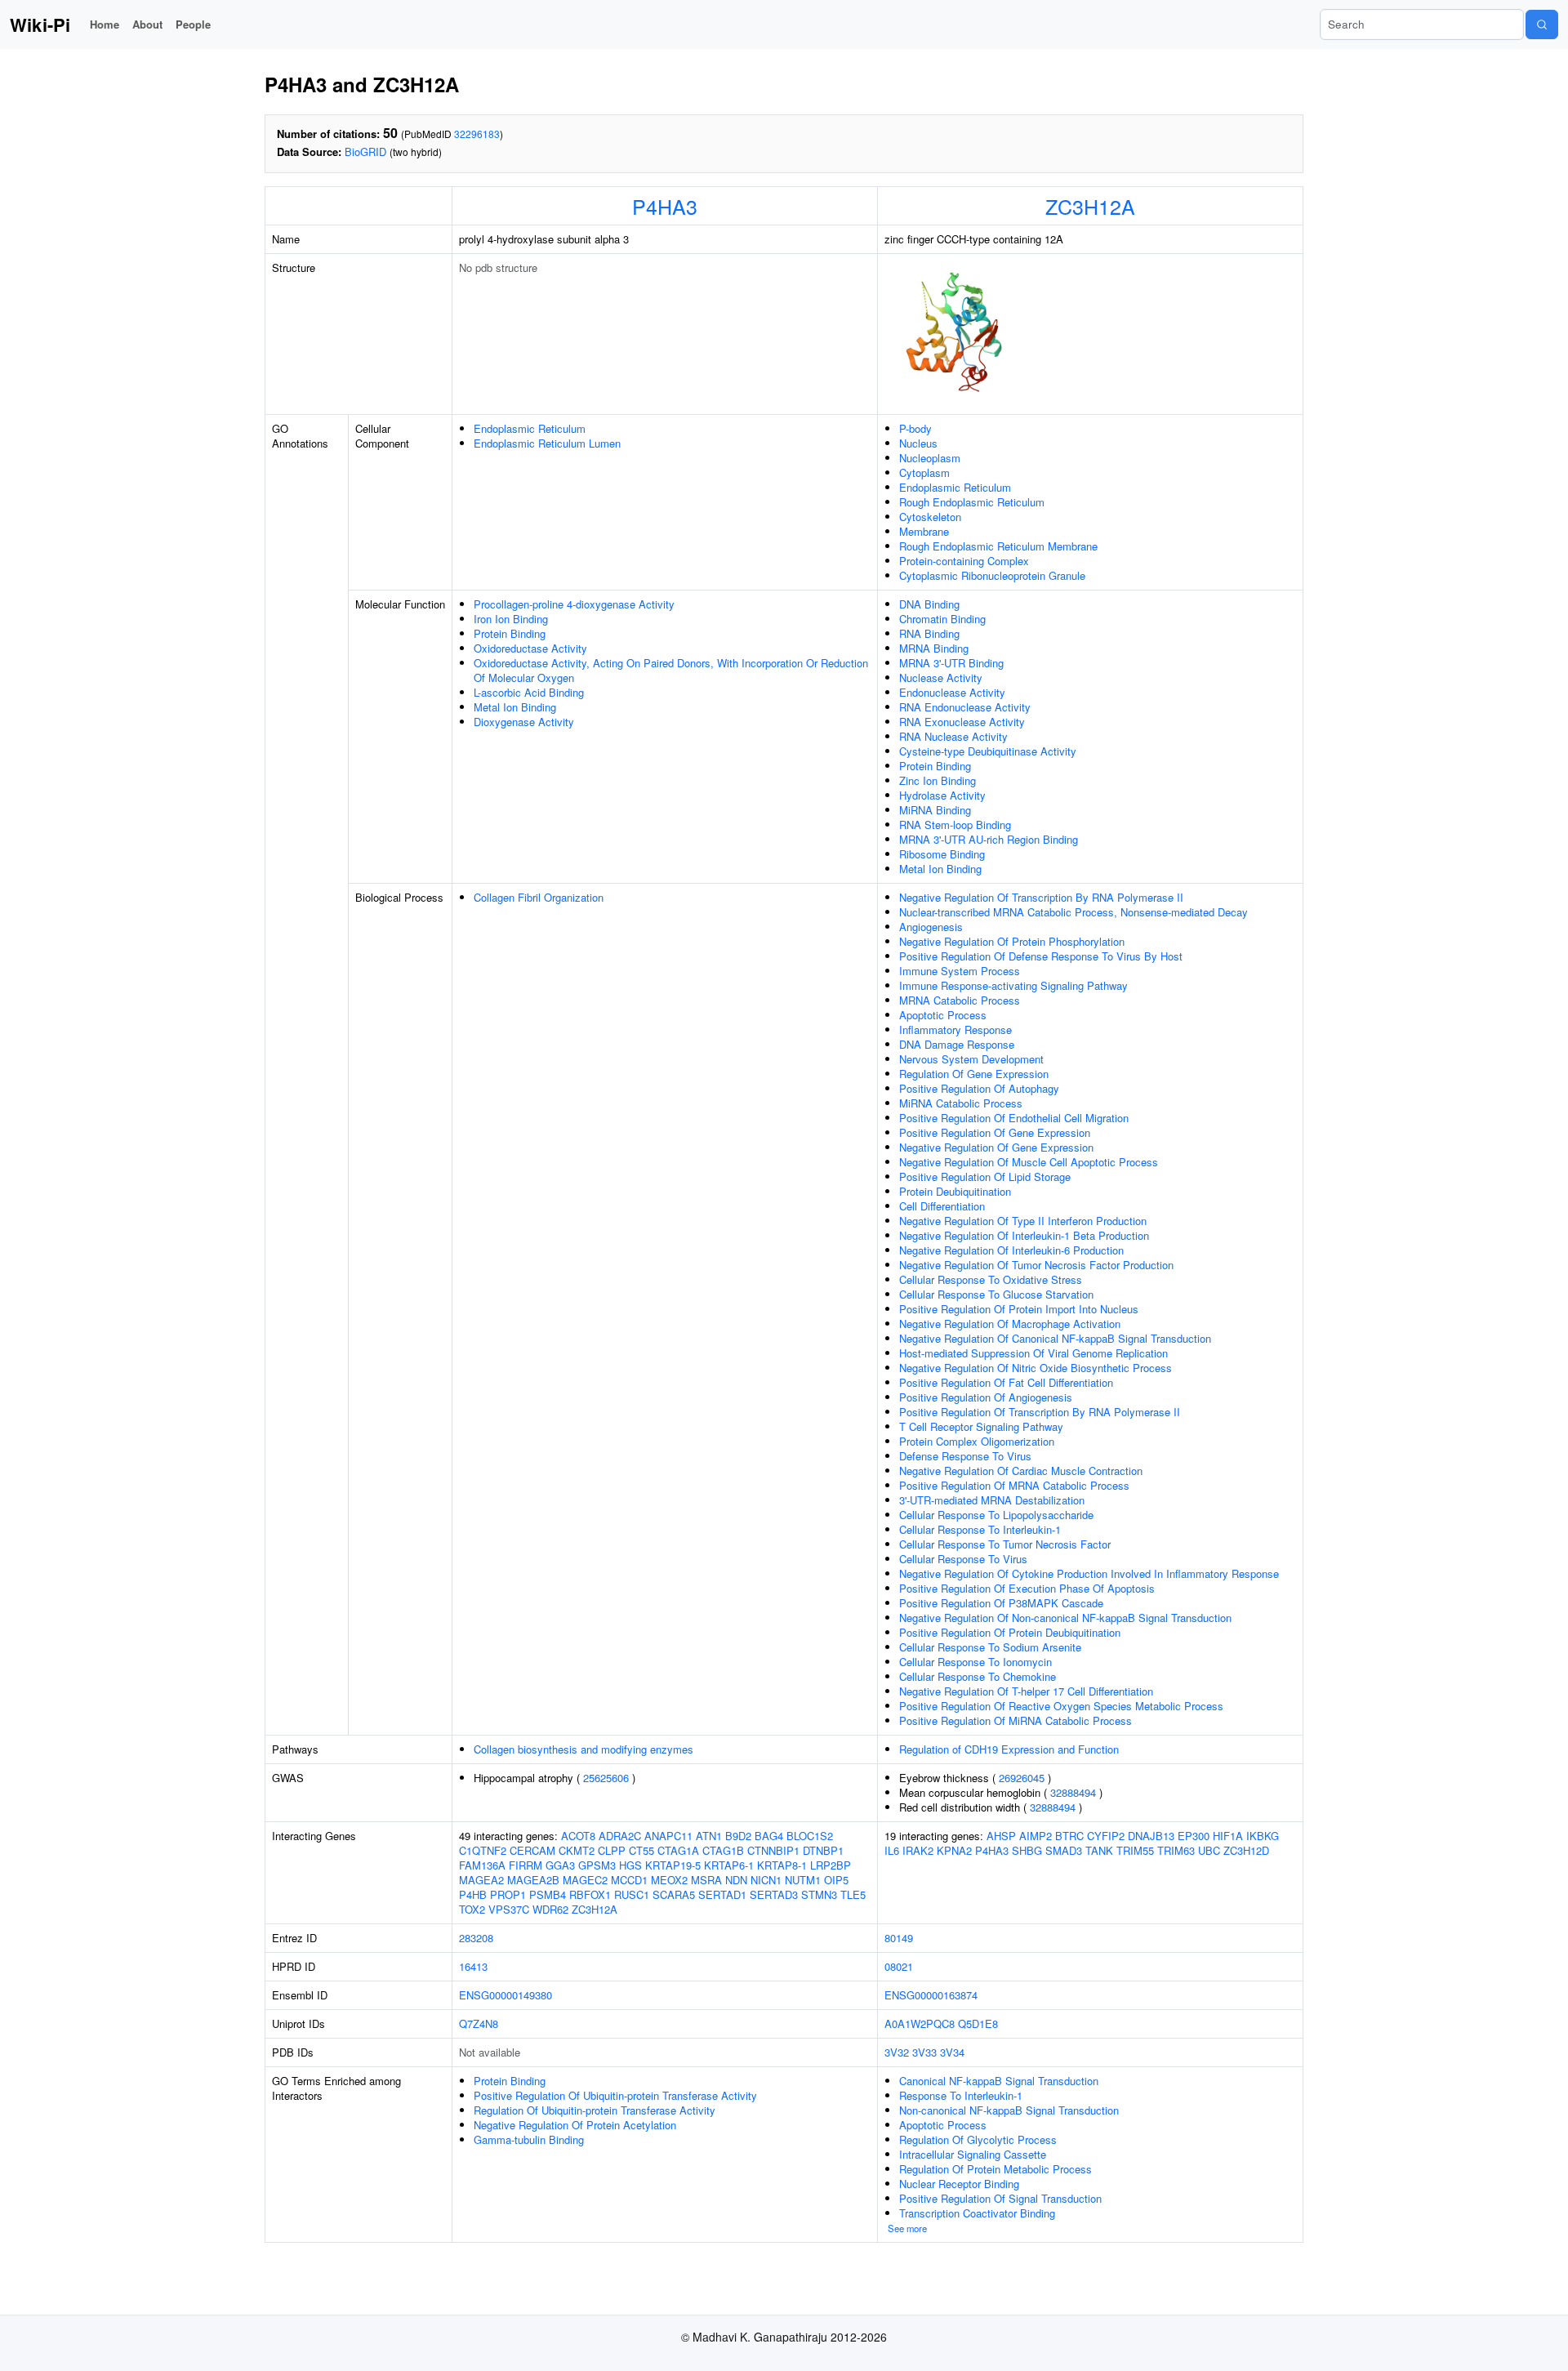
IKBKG (1263, 1836)
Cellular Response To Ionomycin (976, 1662)
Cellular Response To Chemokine (978, 1676)
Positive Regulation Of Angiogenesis (986, 1397)
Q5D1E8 (978, 2023)
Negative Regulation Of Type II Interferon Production (1023, 1221)
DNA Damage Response (957, 1044)
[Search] (1542, 25)
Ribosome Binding (942, 854)
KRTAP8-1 (782, 1865)
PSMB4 (548, 1894)
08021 (899, 1966)
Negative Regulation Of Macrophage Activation (1010, 1324)
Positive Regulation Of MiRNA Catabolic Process (1016, 1720)
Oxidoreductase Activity (530, 648)
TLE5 (853, 1894)
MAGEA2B (533, 1880)
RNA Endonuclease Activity (965, 707)
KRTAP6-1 (729, 1865)
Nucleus (918, 443)
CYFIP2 (1106, 1836)
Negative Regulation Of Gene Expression (996, 1147)
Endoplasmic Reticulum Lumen (547, 443)
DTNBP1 (823, 1850)
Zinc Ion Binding (938, 780)
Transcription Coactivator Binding (977, 2213)
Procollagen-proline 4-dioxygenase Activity (574, 604)
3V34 (952, 2052)
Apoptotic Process (943, 1015)
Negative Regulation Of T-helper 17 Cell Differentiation (1026, 1691)
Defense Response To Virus (965, 1456)
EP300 (1194, 1836)
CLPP (612, 1850)
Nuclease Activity (941, 677)
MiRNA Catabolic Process (961, 1103)
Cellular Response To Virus (963, 1559)
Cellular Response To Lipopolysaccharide (996, 1515)
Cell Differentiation (942, 1206)
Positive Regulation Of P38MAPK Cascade (1001, 1603)
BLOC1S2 (810, 1836)
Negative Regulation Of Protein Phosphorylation (1012, 941)
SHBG (1027, 1850)
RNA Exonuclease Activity (962, 722)
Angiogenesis (931, 927)
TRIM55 (1135, 1850)
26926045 (1022, 1778)
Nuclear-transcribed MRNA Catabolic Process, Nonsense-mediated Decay (1074, 912)
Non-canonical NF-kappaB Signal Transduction (1009, 2110)
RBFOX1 (590, 1894)
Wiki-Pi (40, 25)
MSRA (706, 1880)
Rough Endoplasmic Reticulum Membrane (998, 546)
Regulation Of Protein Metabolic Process (996, 2169)
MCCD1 (629, 1880)
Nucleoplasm (930, 458)
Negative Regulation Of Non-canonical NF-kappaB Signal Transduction (1065, 1618)
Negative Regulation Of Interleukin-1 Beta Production (1024, 1235)
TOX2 (472, 1909)
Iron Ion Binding (511, 619)
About (147, 24)
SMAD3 (1064, 1850)
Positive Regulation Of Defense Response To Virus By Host (1041, 956)
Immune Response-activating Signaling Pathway (1013, 985)
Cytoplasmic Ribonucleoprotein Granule (992, 575)
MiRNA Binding (935, 810)
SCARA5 (674, 1894)
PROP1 (508, 1894)
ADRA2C (620, 1836)
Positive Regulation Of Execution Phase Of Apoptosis (1027, 1588)
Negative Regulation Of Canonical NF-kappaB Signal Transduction (1055, 1338)
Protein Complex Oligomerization (977, 1441)
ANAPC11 (668, 1836)
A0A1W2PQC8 (920, 2023)
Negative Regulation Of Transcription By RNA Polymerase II (1041, 897)
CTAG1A (678, 1850)
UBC (1209, 1850)
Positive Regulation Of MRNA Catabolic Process (1014, 1485)
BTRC (1069, 1836)
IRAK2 (918, 1850)
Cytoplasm (924, 472)
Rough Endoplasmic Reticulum (972, 502)
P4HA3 (665, 206)
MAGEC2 (585, 1880)
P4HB (473, 1894)
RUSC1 (632, 1894)
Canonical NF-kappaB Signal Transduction (999, 2081)
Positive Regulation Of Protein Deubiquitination (1010, 1632)
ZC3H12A (1090, 206)
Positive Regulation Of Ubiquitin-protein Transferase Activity (615, 2095)
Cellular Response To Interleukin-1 (980, 1529)
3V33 (924, 2052)
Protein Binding (510, 633)
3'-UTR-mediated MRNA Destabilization (992, 1500)
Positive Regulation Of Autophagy (979, 1088)
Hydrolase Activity (942, 795)
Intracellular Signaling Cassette (973, 2154)
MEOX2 (669, 1880)
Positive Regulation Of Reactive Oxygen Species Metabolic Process (1061, 1706)
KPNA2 (954, 1850)
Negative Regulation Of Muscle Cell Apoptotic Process (1029, 1162)
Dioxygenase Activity (524, 722)
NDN (736, 1880)
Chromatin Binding (942, 619)
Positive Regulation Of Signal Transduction (1000, 2198)
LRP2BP (831, 1865)
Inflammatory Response (955, 1030)
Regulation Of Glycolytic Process (978, 2139)
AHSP (1001, 1836)
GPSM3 (597, 1865)
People (193, 24)
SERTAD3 (774, 1894)
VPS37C (509, 1909)
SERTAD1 (722, 1894)
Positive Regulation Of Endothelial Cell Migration (1014, 1118)
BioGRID (365, 152)
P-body (915, 428)
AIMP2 (1036, 1836)
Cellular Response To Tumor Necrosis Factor (1005, 1544)
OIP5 (836, 1880)
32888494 (1073, 1792)
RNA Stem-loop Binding (955, 825)
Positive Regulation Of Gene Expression (995, 1132)
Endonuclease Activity (952, 692)
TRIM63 (1176, 1850)
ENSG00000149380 (506, 1995)
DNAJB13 (1151, 1836)
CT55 (641, 1850)
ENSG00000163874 (931, 1995)
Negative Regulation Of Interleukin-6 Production (1011, 1250)
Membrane (924, 531)
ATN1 (709, 1836)
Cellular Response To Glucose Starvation (996, 1294)
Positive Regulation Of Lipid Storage (985, 1177)
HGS (630, 1865)
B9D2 (738, 1836)
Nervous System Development (971, 1059)
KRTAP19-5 (673, 1865)
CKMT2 (577, 1850)
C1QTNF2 (483, 1850)
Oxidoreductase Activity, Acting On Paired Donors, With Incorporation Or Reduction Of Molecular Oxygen (671, 670)
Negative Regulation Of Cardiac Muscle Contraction (1021, 1471)
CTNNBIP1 (773, 1850)
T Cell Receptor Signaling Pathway (981, 1426)
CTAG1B (723, 1850)
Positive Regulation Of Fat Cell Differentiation (1006, 1382)
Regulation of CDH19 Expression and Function (1009, 1749)
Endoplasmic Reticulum (530, 428)
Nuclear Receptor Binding (959, 2184)
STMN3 (819, 1894)
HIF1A (1228, 1836)
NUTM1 (803, 1880)
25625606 (606, 1778)
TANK (1099, 1850)
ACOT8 (578, 1836)
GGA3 (560, 1865)
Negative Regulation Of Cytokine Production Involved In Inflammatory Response (1089, 1573)
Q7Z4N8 (479, 2023)
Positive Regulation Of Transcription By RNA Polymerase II (1040, 1412)
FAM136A (482, 1865)
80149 (899, 1938)
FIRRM (526, 1865)
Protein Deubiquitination (955, 1191)
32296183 (477, 134)
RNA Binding (929, 633)
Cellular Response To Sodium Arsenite (990, 1647)
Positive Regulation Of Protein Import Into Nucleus (1019, 1309)
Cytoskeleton (930, 517)
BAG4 (769, 1836)
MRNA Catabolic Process (960, 1000)
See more (907, 2228)
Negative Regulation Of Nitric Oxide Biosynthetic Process (1036, 1368)
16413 (473, 1966)
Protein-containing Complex (964, 561)
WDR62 (550, 1909)
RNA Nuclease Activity (953, 736)
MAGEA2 (481, 1880)
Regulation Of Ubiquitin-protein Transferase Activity (595, 2110)
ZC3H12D (1246, 1850)
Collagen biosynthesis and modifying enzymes (584, 1749)
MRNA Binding (934, 648)
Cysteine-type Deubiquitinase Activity (988, 751)
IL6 (892, 1850)
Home (105, 24)
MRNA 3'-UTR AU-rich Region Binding (989, 839)
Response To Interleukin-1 (961, 2095)
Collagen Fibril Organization (539, 897)
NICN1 (766, 1880)
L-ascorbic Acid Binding (529, 692)
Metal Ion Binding (515, 707)
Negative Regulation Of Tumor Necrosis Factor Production (1036, 1265)
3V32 (897, 2052)
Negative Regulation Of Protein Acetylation (575, 2125)
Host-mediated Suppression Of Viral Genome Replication (1033, 1353)
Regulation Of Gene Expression (974, 1074)
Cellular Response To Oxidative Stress (991, 1279)
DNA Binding (929, 604)
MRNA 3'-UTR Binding (951, 663)
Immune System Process (960, 971)
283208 (476, 1938)
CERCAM (532, 1850)
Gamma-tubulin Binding (529, 2139)
